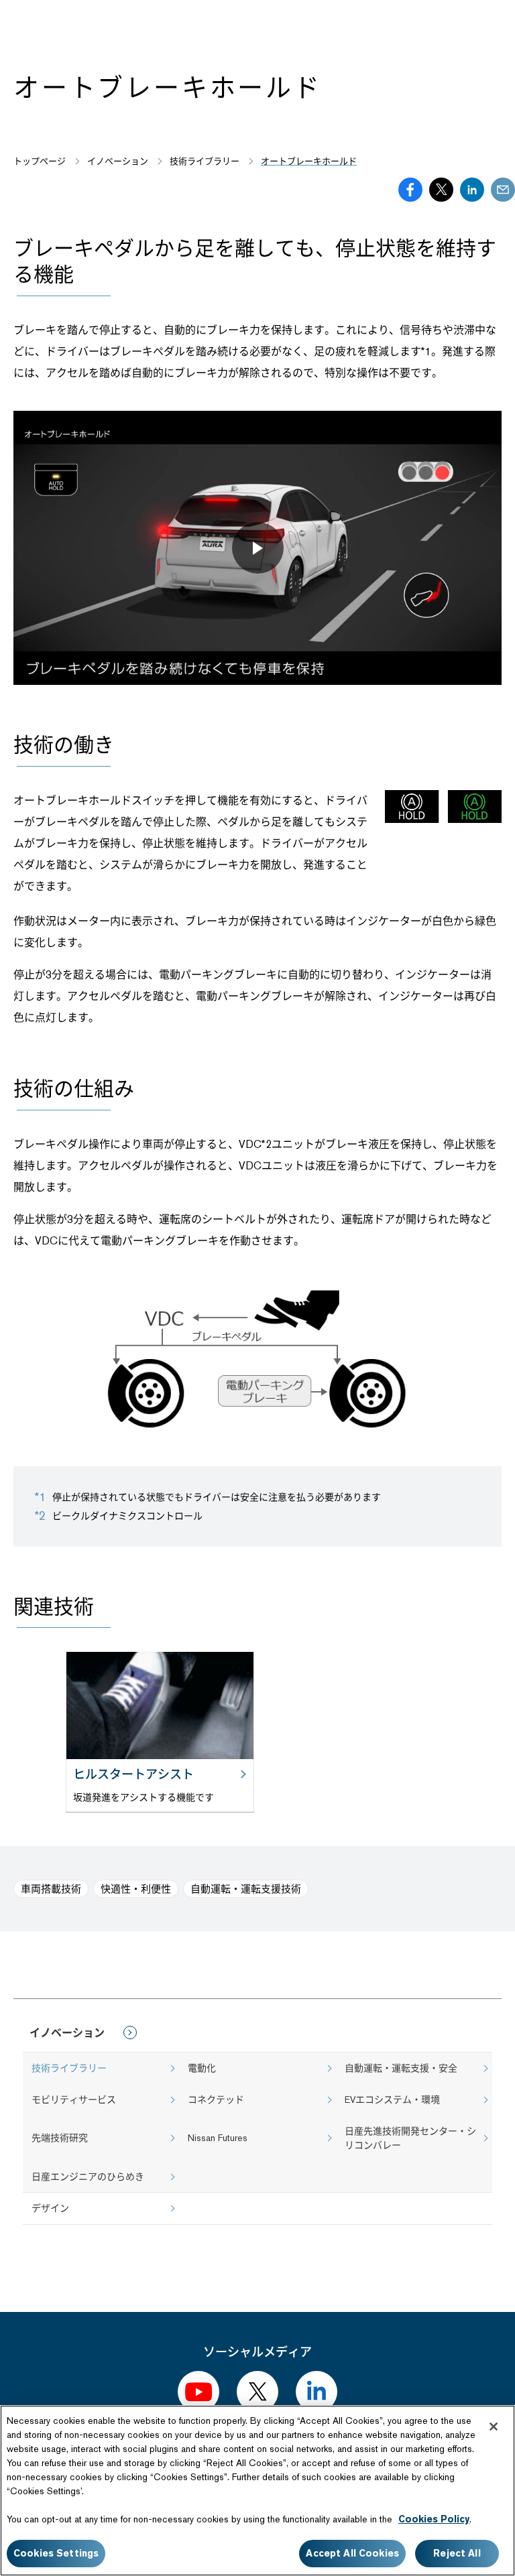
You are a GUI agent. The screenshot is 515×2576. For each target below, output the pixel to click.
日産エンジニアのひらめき (88, 2177)
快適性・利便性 (136, 1889)
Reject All (457, 2553)
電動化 (202, 2068)
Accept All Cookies (352, 2553)
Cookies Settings (56, 2553)
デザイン (50, 2208)
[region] (257, 2491)
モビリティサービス (74, 2100)
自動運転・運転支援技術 (246, 1889)
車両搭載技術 (51, 1889)
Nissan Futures (218, 2138)
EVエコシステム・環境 (392, 2100)
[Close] (494, 2427)
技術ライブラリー (69, 2068)
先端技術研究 (60, 2138)
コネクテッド (216, 2100)
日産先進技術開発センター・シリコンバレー (410, 2138)
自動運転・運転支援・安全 (401, 2068)
